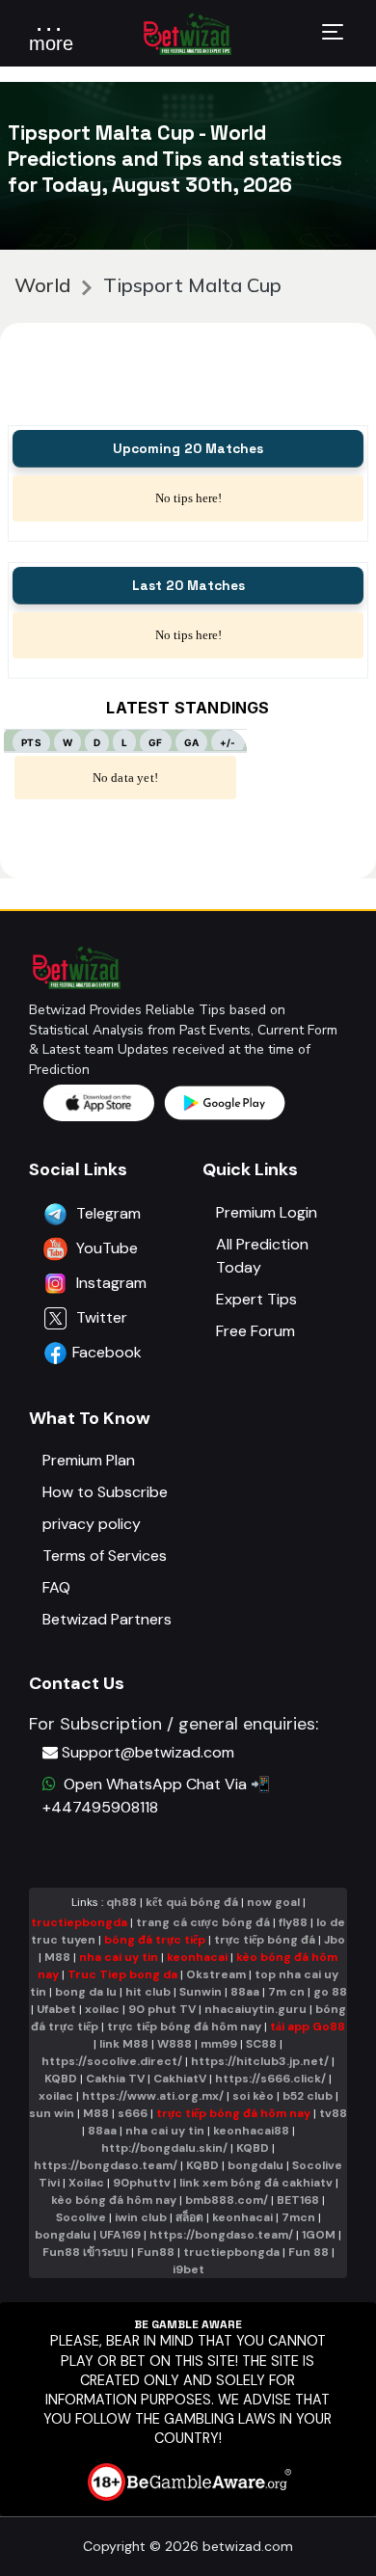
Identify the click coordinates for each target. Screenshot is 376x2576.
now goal (273, 1902)
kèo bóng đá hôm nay (114, 2200)
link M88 (124, 2044)
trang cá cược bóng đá (203, 1922)
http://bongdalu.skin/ (164, 2148)
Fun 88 (309, 2252)
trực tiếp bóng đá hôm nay (184, 2026)
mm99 (219, 2044)
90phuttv (142, 2183)
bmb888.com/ (227, 2200)
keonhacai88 (251, 2131)
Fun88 (156, 2252)
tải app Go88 (308, 2026)
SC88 (261, 2044)
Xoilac (86, 2183)
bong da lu (86, 1992)
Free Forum (255, 1331)
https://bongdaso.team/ (106, 2165)
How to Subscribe (105, 1492)
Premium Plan (89, 1460)
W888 (175, 2044)
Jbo (335, 1940)
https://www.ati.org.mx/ (153, 2096)
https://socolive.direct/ (112, 2061)
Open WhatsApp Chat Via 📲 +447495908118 (156, 1796)
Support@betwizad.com (148, 1752)
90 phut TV (162, 2009)
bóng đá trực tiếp (155, 1940)
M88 (57, 1957)
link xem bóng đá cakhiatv (256, 2183)
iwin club (141, 2217)
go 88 (330, 1992)
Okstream (216, 1974)
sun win (52, 2113)
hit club (148, 1992)
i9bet (188, 2269)
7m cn (286, 1992)
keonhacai (197, 1957)
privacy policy (92, 1524)
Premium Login (267, 1212)
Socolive (81, 2217)
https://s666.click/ (270, 2079)
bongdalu (255, 2165)
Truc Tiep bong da (122, 1974)
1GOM (319, 2235)
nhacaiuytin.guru (255, 2009)
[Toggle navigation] (333, 35)
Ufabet (56, 2009)
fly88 (293, 1922)
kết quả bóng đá (192, 1902)
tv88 (333, 2113)
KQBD (61, 2079)
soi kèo (253, 2096)
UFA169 (120, 2235)
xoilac (102, 2009)
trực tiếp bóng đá (266, 1940)
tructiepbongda (79, 1922)
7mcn (298, 2217)
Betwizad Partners (107, 1619)
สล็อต (189, 2217)
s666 (133, 2113)
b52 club (308, 2096)
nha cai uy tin (119, 1957)
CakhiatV (180, 2079)
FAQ (56, 1587)
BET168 (298, 2200)
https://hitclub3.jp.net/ (260, 2061)
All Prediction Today (262, 1256)
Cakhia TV (115, 2079)
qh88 (121, 1902)
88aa (245, 1992)
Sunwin (201, 1992)
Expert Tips (256, 1299)
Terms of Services (105, 1556)
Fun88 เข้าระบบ (85, 2252)
